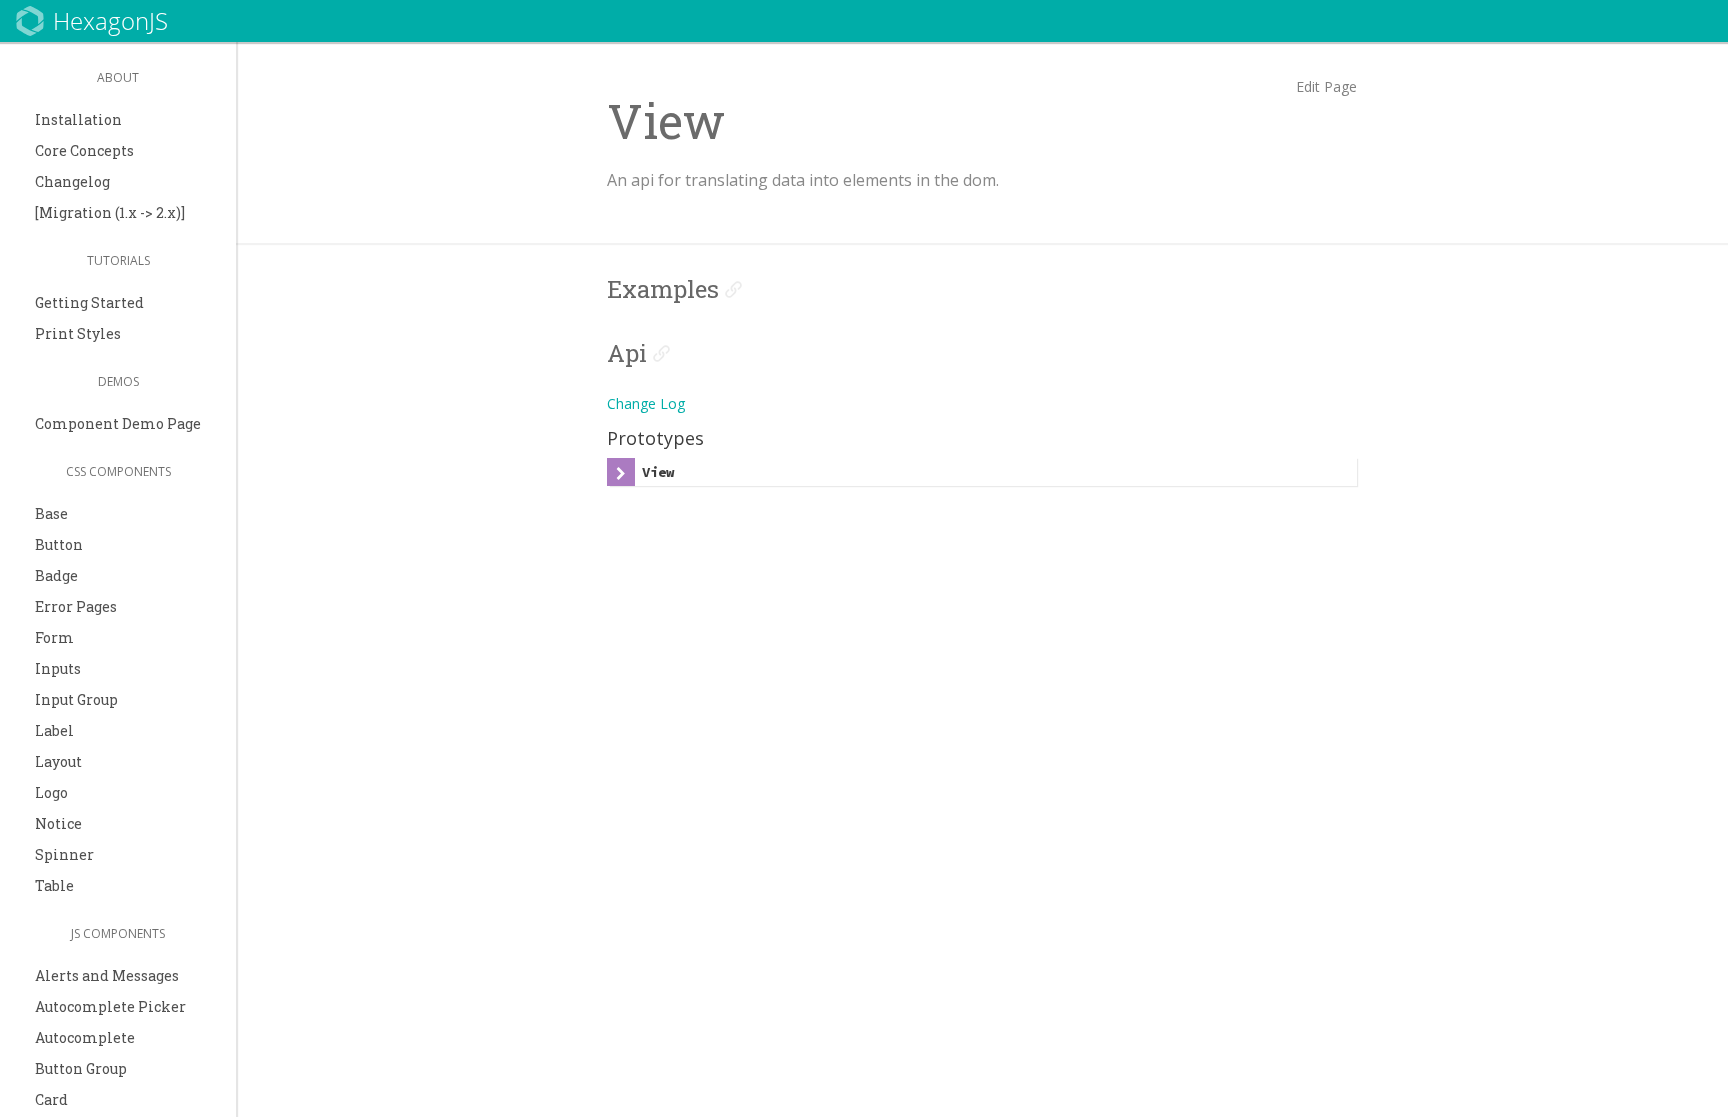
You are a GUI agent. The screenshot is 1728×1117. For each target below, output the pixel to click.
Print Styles (78, 333)
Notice (58, 823)
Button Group (81, 1068)
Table (54, 885)
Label (54, 730)
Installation (78, 119)
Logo (51, 792)
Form (54, 637)
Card (51, 1099)
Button (59, 544)
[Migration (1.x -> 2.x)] (110, 212)
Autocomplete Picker (110, 1006)
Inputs (58, 668)
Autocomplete (85, 1037)
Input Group (76, 699)
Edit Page (1326, 86)
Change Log (646, 403)
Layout (58, 761)
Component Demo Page (118, 423)
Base (51, 513)
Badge (56, 575)
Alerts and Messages (107, 975)
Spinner (64, 854)
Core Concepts (84, 150)
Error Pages (76, 606)
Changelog (72, 181)
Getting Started (89, 302)
